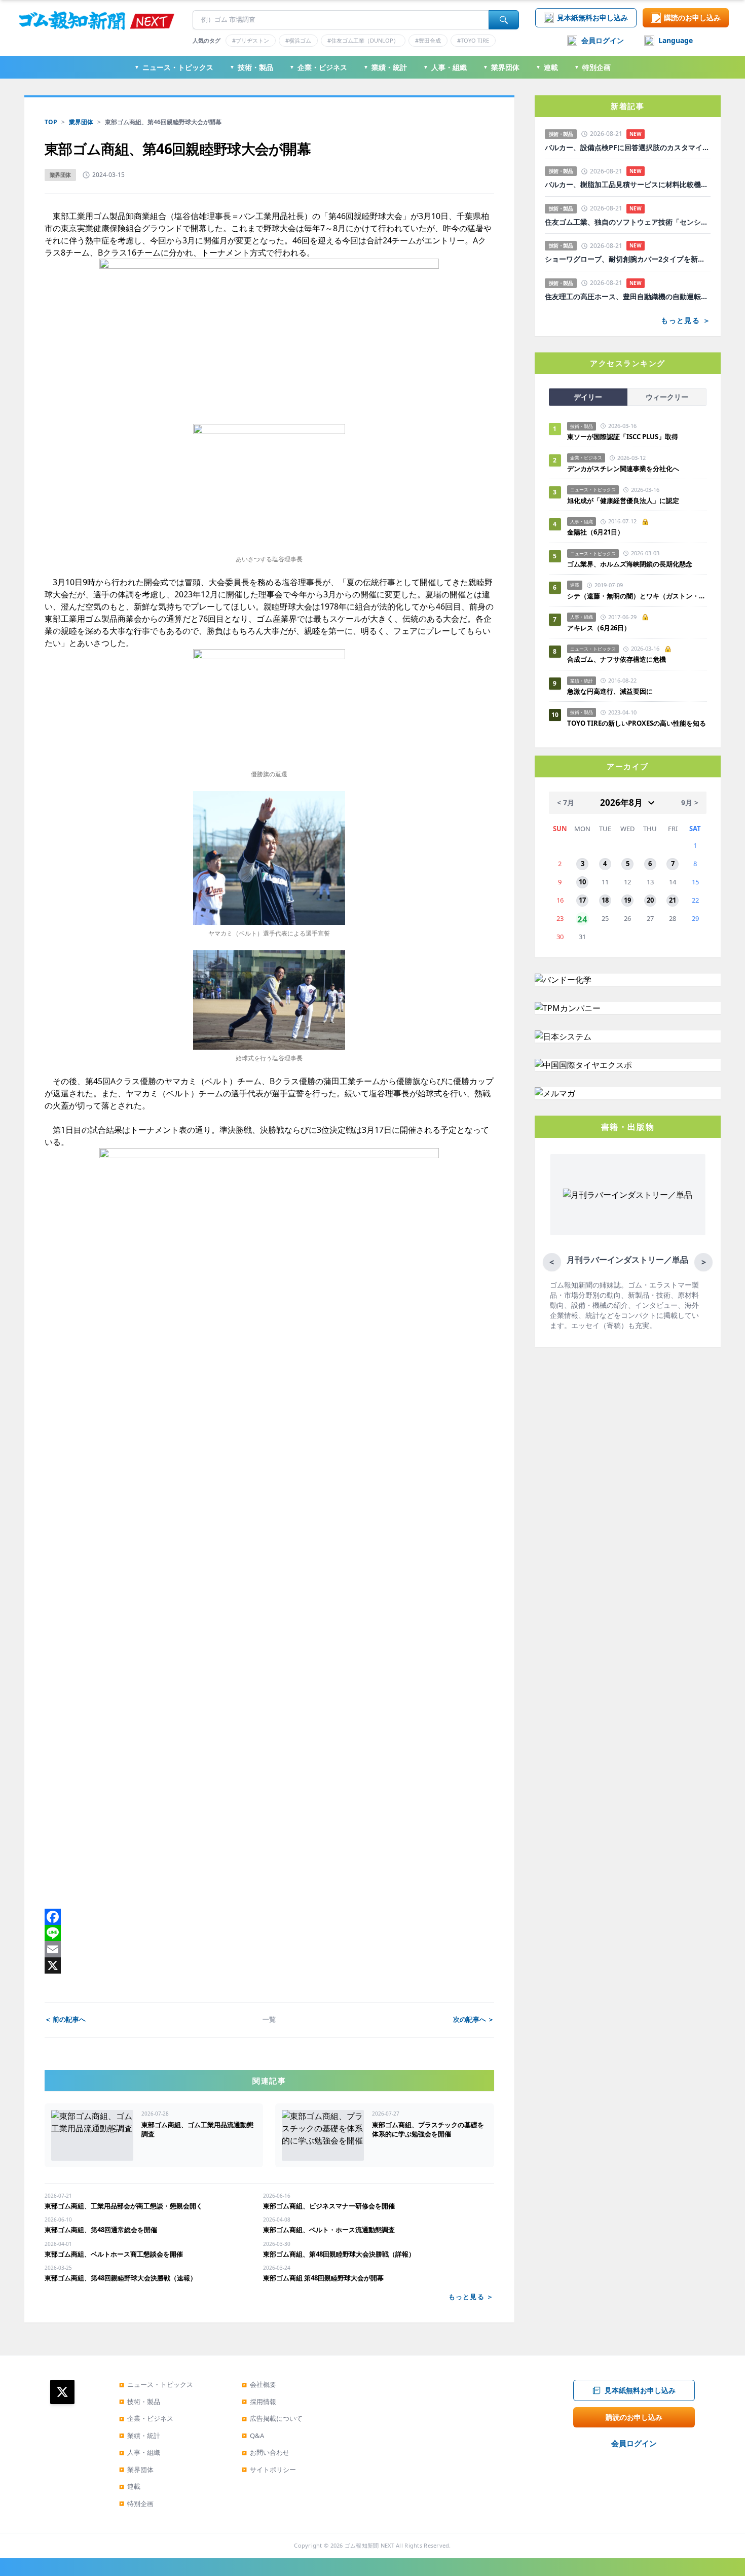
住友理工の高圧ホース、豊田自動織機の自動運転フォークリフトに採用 (628, 297)
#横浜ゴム (298, 40)
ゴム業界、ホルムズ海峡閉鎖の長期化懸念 (633, 564)
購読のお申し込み (692, 17)
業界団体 (501, 67)
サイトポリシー (269, 2470)
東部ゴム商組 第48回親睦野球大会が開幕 (323, 2278)
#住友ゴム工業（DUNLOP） (363, 40)
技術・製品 (251, 67)
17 (582, 900)
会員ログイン (603, 40)
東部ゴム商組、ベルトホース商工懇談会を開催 (114, 2254)
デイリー (588, 397)
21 (673, 900)
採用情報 (259, 2402)
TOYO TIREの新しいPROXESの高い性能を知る (637, 723)
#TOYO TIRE (473, 40)
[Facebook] (269, 1917)
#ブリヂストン (251, 40)
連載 (547, 67)
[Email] (269, 1949)
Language (676, 40)
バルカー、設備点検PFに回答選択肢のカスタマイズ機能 (628, 148)
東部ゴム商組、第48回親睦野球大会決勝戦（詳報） (339, 2254)
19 (627, 900)
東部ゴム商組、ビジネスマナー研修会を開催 (329, 2206)
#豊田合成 (428, 40)
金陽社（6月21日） (595, 532)
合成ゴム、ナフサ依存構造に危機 (617, 659)
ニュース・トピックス (174, 67)
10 (582, 882)
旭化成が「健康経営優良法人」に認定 (623, 500)
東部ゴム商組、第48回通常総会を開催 (101, 2230)
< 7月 (566, 802)
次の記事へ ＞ (474, 2019)
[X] (269, 1965)
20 (650, 900)
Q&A (253, 2436)
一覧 (269, 2019)
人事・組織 (445, 67)
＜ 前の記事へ (65, 2019)
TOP (51, 122)
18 (605, 900)
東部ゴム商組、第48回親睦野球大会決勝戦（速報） (121, 2278)
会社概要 (259, 2384)
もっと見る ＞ (471, 2297)
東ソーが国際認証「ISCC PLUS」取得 (623, 437)
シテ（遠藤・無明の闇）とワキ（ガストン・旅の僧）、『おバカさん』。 (637, 596)
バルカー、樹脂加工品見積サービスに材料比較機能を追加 (628, 185)
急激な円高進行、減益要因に (610, 691)
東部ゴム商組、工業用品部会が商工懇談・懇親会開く (124, 2206)
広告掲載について (272, 2418)
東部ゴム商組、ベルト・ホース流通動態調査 (329, 2230)
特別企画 (592, 67)
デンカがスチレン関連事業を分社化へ (623, 469)
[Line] (269, 1933)
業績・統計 (385, 67)
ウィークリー (667, 397)
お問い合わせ (266, 2452)
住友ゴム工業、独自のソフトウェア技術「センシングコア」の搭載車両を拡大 (628, 222)
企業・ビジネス (318, 67)
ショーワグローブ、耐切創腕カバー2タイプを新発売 (628, 259)
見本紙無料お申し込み (592, 17)
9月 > (690, 802)
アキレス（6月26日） (599, 628)
